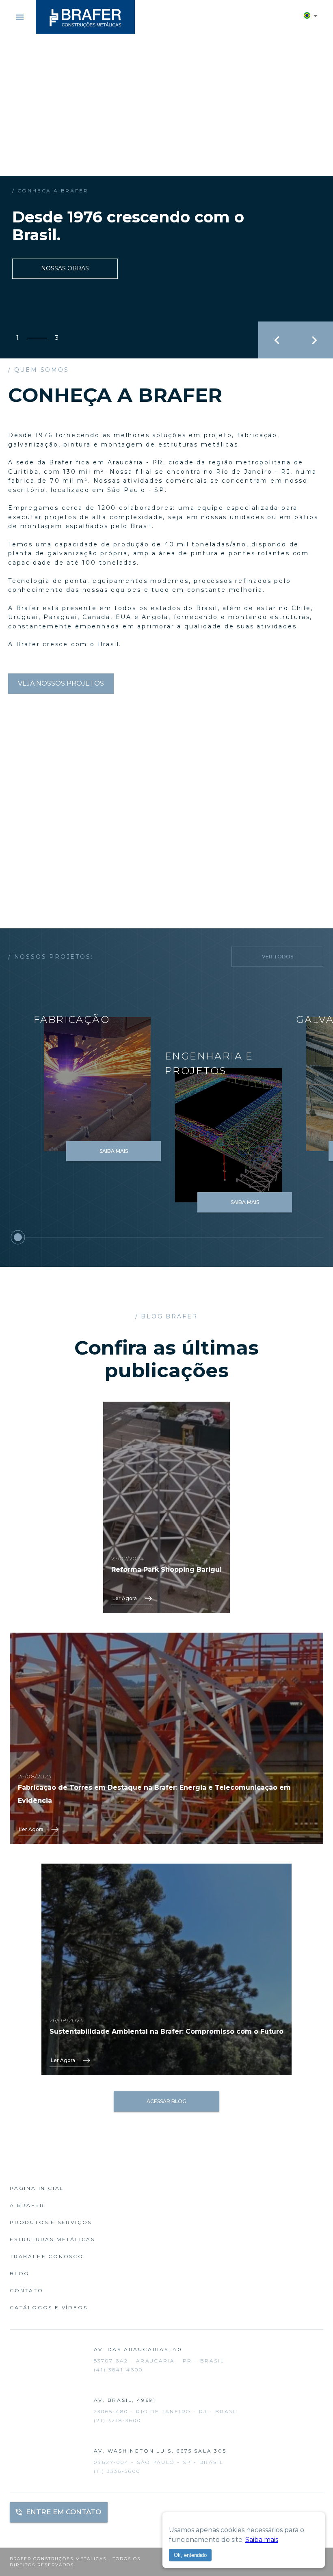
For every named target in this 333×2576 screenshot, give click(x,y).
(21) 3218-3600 (118, 2420)
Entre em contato (64, 2512)
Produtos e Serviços (51, 2222)
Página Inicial (37, 2188)
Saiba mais (262, 2540)
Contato (27, 2290)
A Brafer (27, 2205)
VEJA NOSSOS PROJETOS (61, 683)
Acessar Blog (166, 2101)
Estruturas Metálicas (52, 2239)
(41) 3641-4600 (118, 2370)
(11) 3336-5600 (117, 2471)
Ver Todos (278, 957)
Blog (19, 2273)
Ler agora (125, 1598)
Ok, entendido (190, 2555)
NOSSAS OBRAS (65, 268)
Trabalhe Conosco (47, 2256)
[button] (311, 17)
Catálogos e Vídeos (49, 2307)
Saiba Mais (114, 1151)
